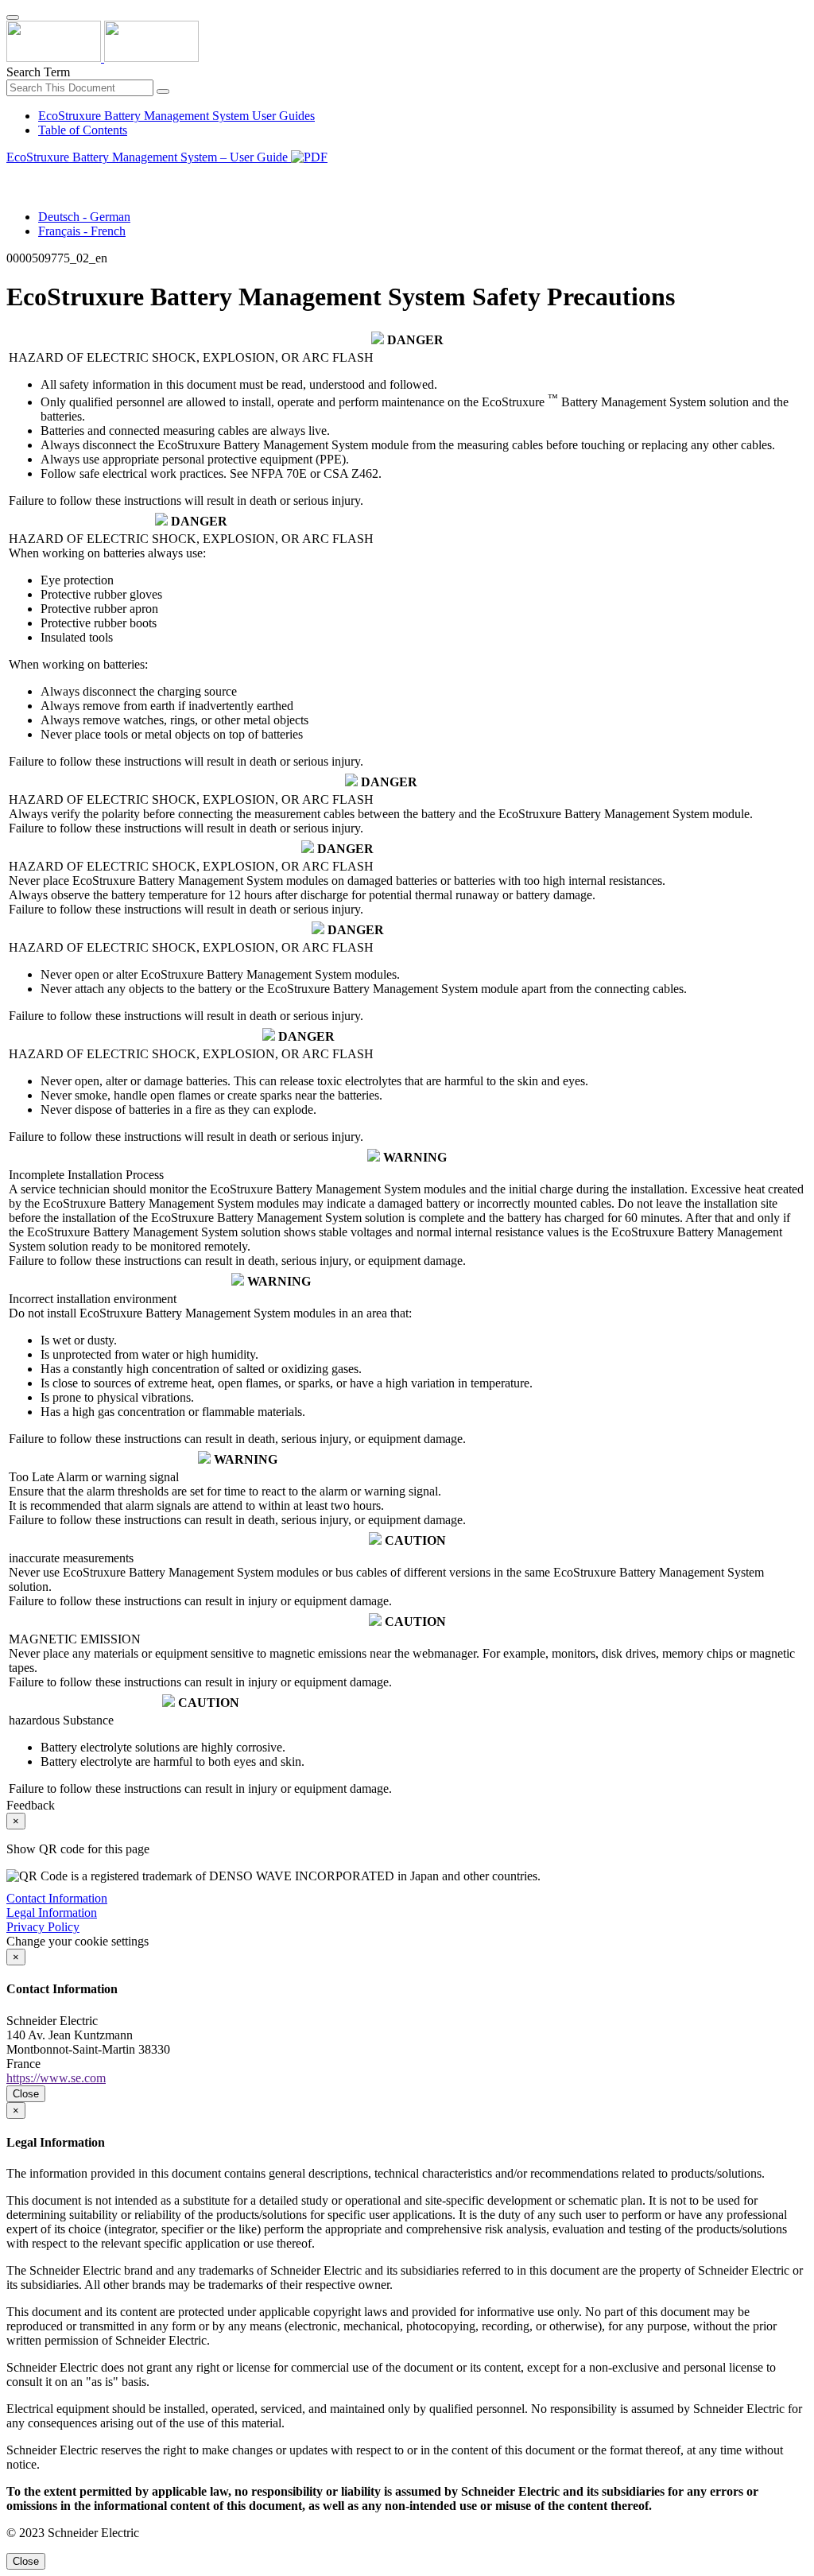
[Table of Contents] (13, 175)
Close (26, 2094)
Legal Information (52, 1913)
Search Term (38, 72)
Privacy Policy (43, 1927)
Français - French (82, 231)
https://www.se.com (56, 2078)
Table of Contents (83, 130)
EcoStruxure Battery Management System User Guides (176, 116)
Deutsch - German (84, 217)
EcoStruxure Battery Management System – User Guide (149, 157)
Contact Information (57, 1898)
